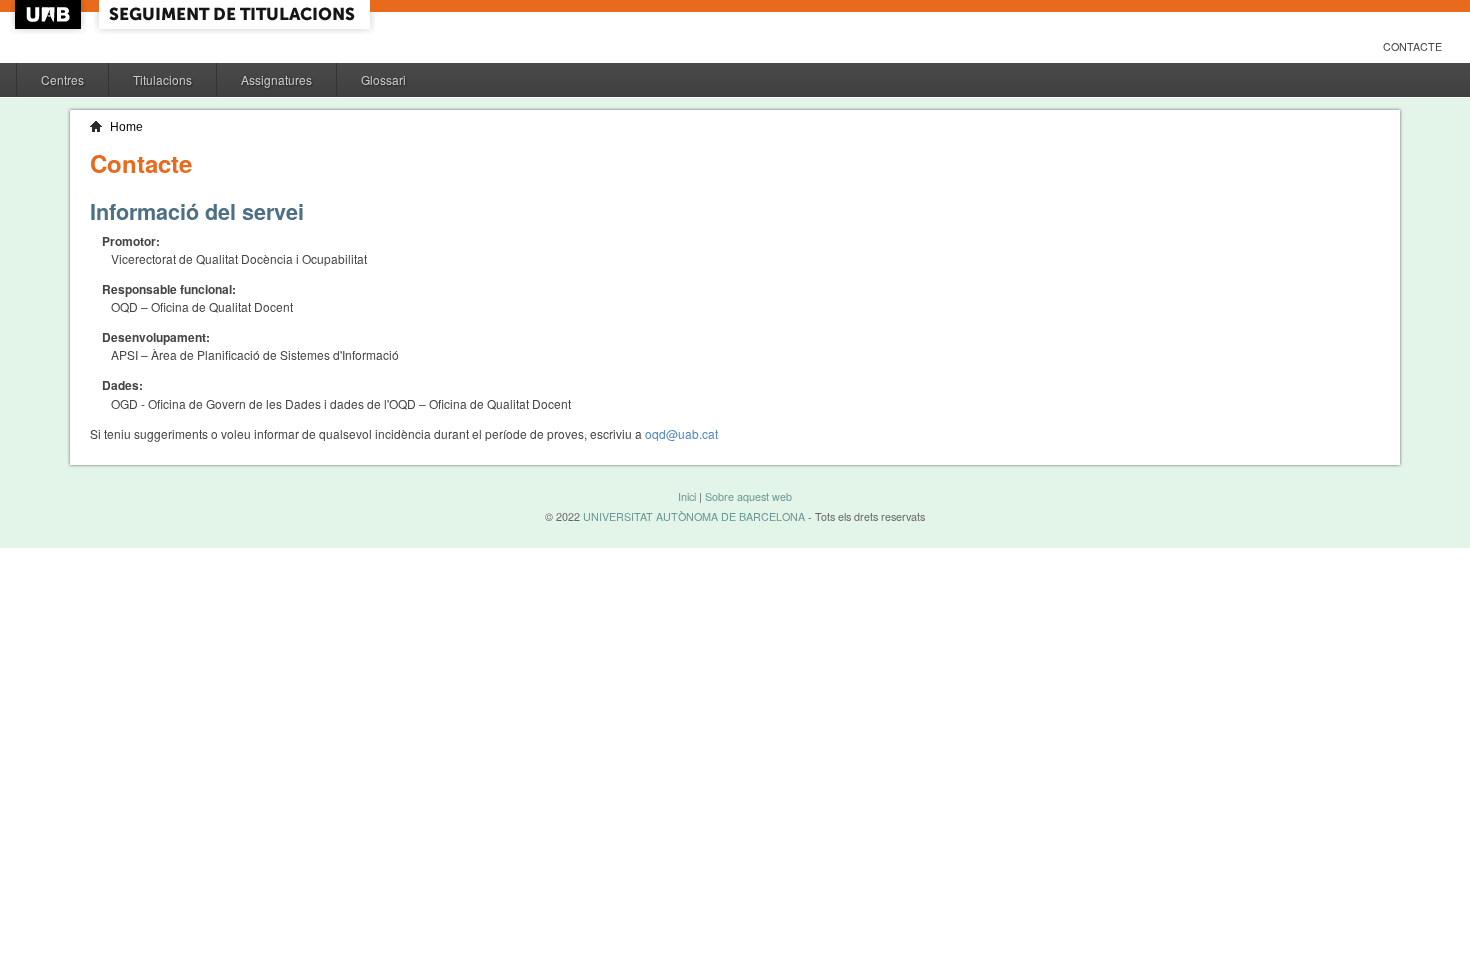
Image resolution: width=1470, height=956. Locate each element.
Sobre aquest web (748, 496)
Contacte (1412, 46)
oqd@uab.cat (681, 433)
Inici (687, 496)
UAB (50, 14)
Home (126, 127)
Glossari (383, 79)
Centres (62, 79)
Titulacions (162, 79)
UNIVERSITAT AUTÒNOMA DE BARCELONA (694, 516)
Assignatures (276, 79)
